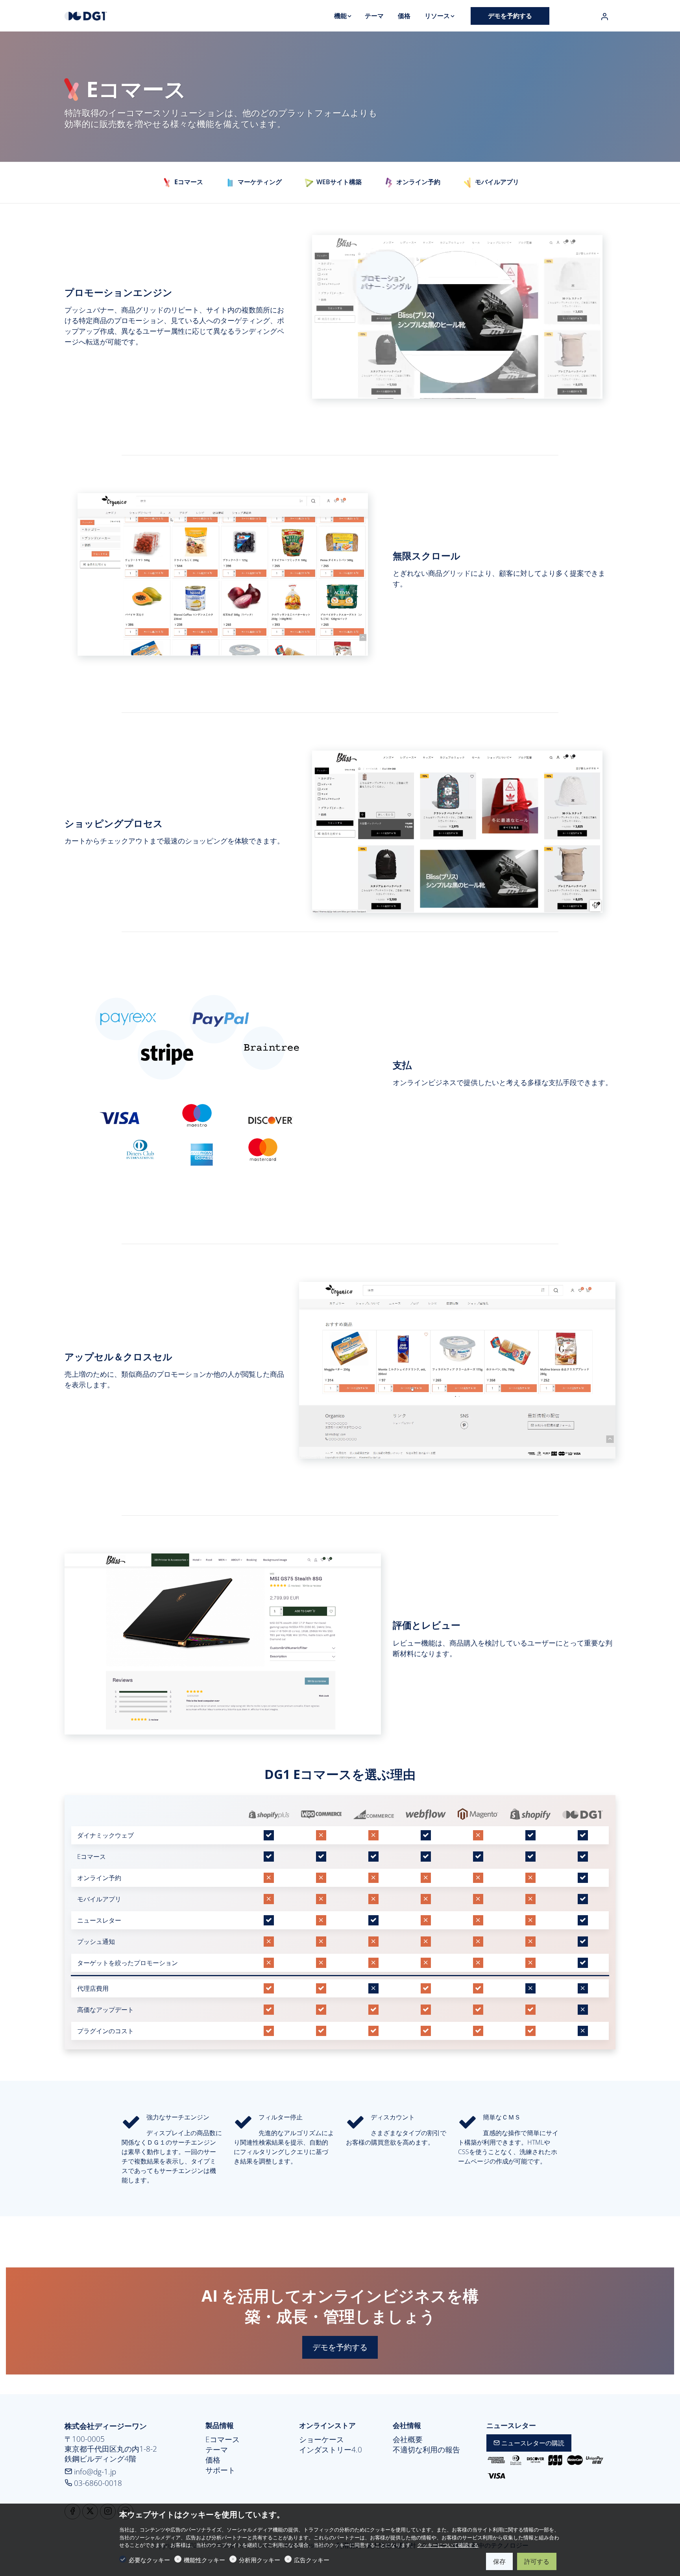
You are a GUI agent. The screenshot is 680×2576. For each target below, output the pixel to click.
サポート (220, 2470)
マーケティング (259, 182)
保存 (499, 2561)
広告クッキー (312, 2560)
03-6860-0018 (97, 2483)
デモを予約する (340, 2347)
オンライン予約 (418, 182)
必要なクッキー (149, 2560)
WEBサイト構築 (338, 182)
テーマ (217, 2450)
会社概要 (408, 2439)
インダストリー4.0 (331, 2450)
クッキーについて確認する (448, 2545)
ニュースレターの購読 (532, 2443)
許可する (537, 2561)
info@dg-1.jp (94, 2472)
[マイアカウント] (604, 17)
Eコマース (223, 2439)
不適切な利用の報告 (426, 2450)
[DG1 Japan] (98, 15)
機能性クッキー (204, 2560)
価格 (213, 2460)
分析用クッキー (260, 2560)
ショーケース (322, 2439)
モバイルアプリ (496, 182)
